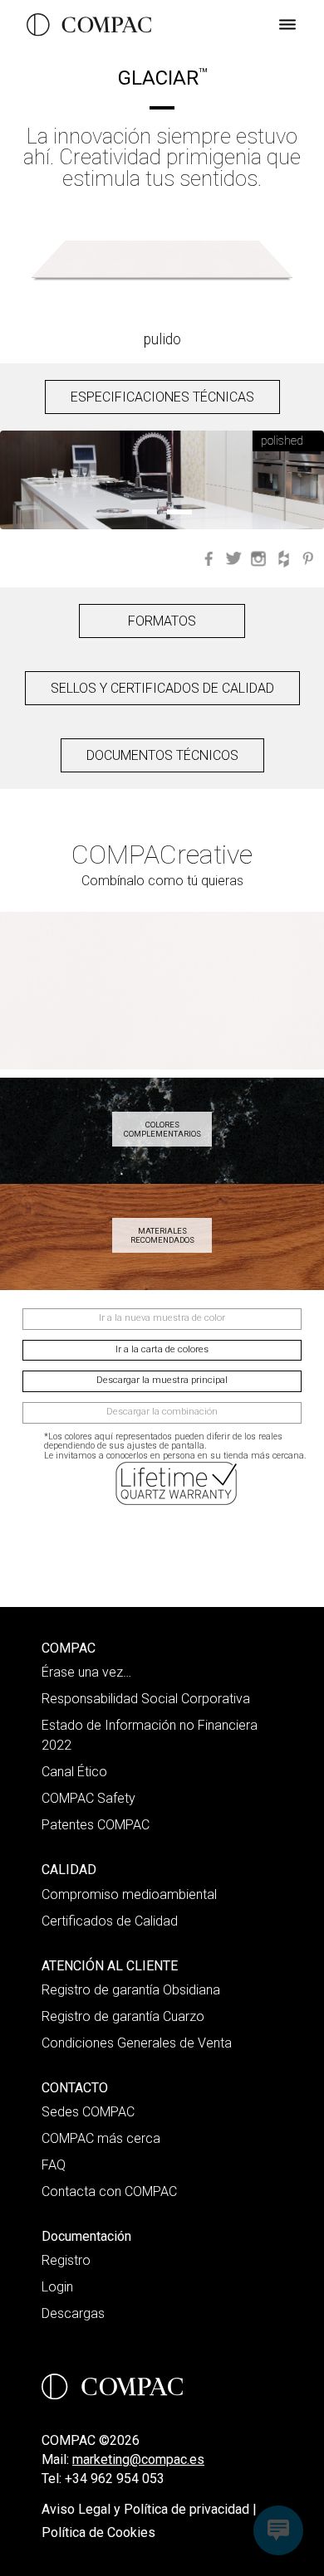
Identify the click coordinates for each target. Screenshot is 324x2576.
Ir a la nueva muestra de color (162, 1318)
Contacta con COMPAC (109, 2191)
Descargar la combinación (162, 1412)
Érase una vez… (86, 1672)
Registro (66, 2260)
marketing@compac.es (138, 2459)
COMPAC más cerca (101, 2138)
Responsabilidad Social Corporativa (146, 1699)
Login (57, 2287)
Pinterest (308, 558)
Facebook (209, 558)
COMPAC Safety (88, 1798)
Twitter (233, 558)
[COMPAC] (89, 25)
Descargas (73, 2313)
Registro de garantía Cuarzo (123, 2016)
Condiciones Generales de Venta (137, 2043)
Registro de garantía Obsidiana (131, 1990)
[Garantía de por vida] (177, 1483)
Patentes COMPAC (96, 1825)
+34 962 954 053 (115, 2479)
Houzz (283, 558)
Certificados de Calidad (110, 1921)
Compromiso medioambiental (129, 1894)
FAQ (54, 2165)
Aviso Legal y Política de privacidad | (149, 2509)
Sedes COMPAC (88, 2112)
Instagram (258, 558)
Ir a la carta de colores (162, 1349)
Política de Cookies (98, 2532)
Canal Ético (74, 1772)
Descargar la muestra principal (162, 1380)
